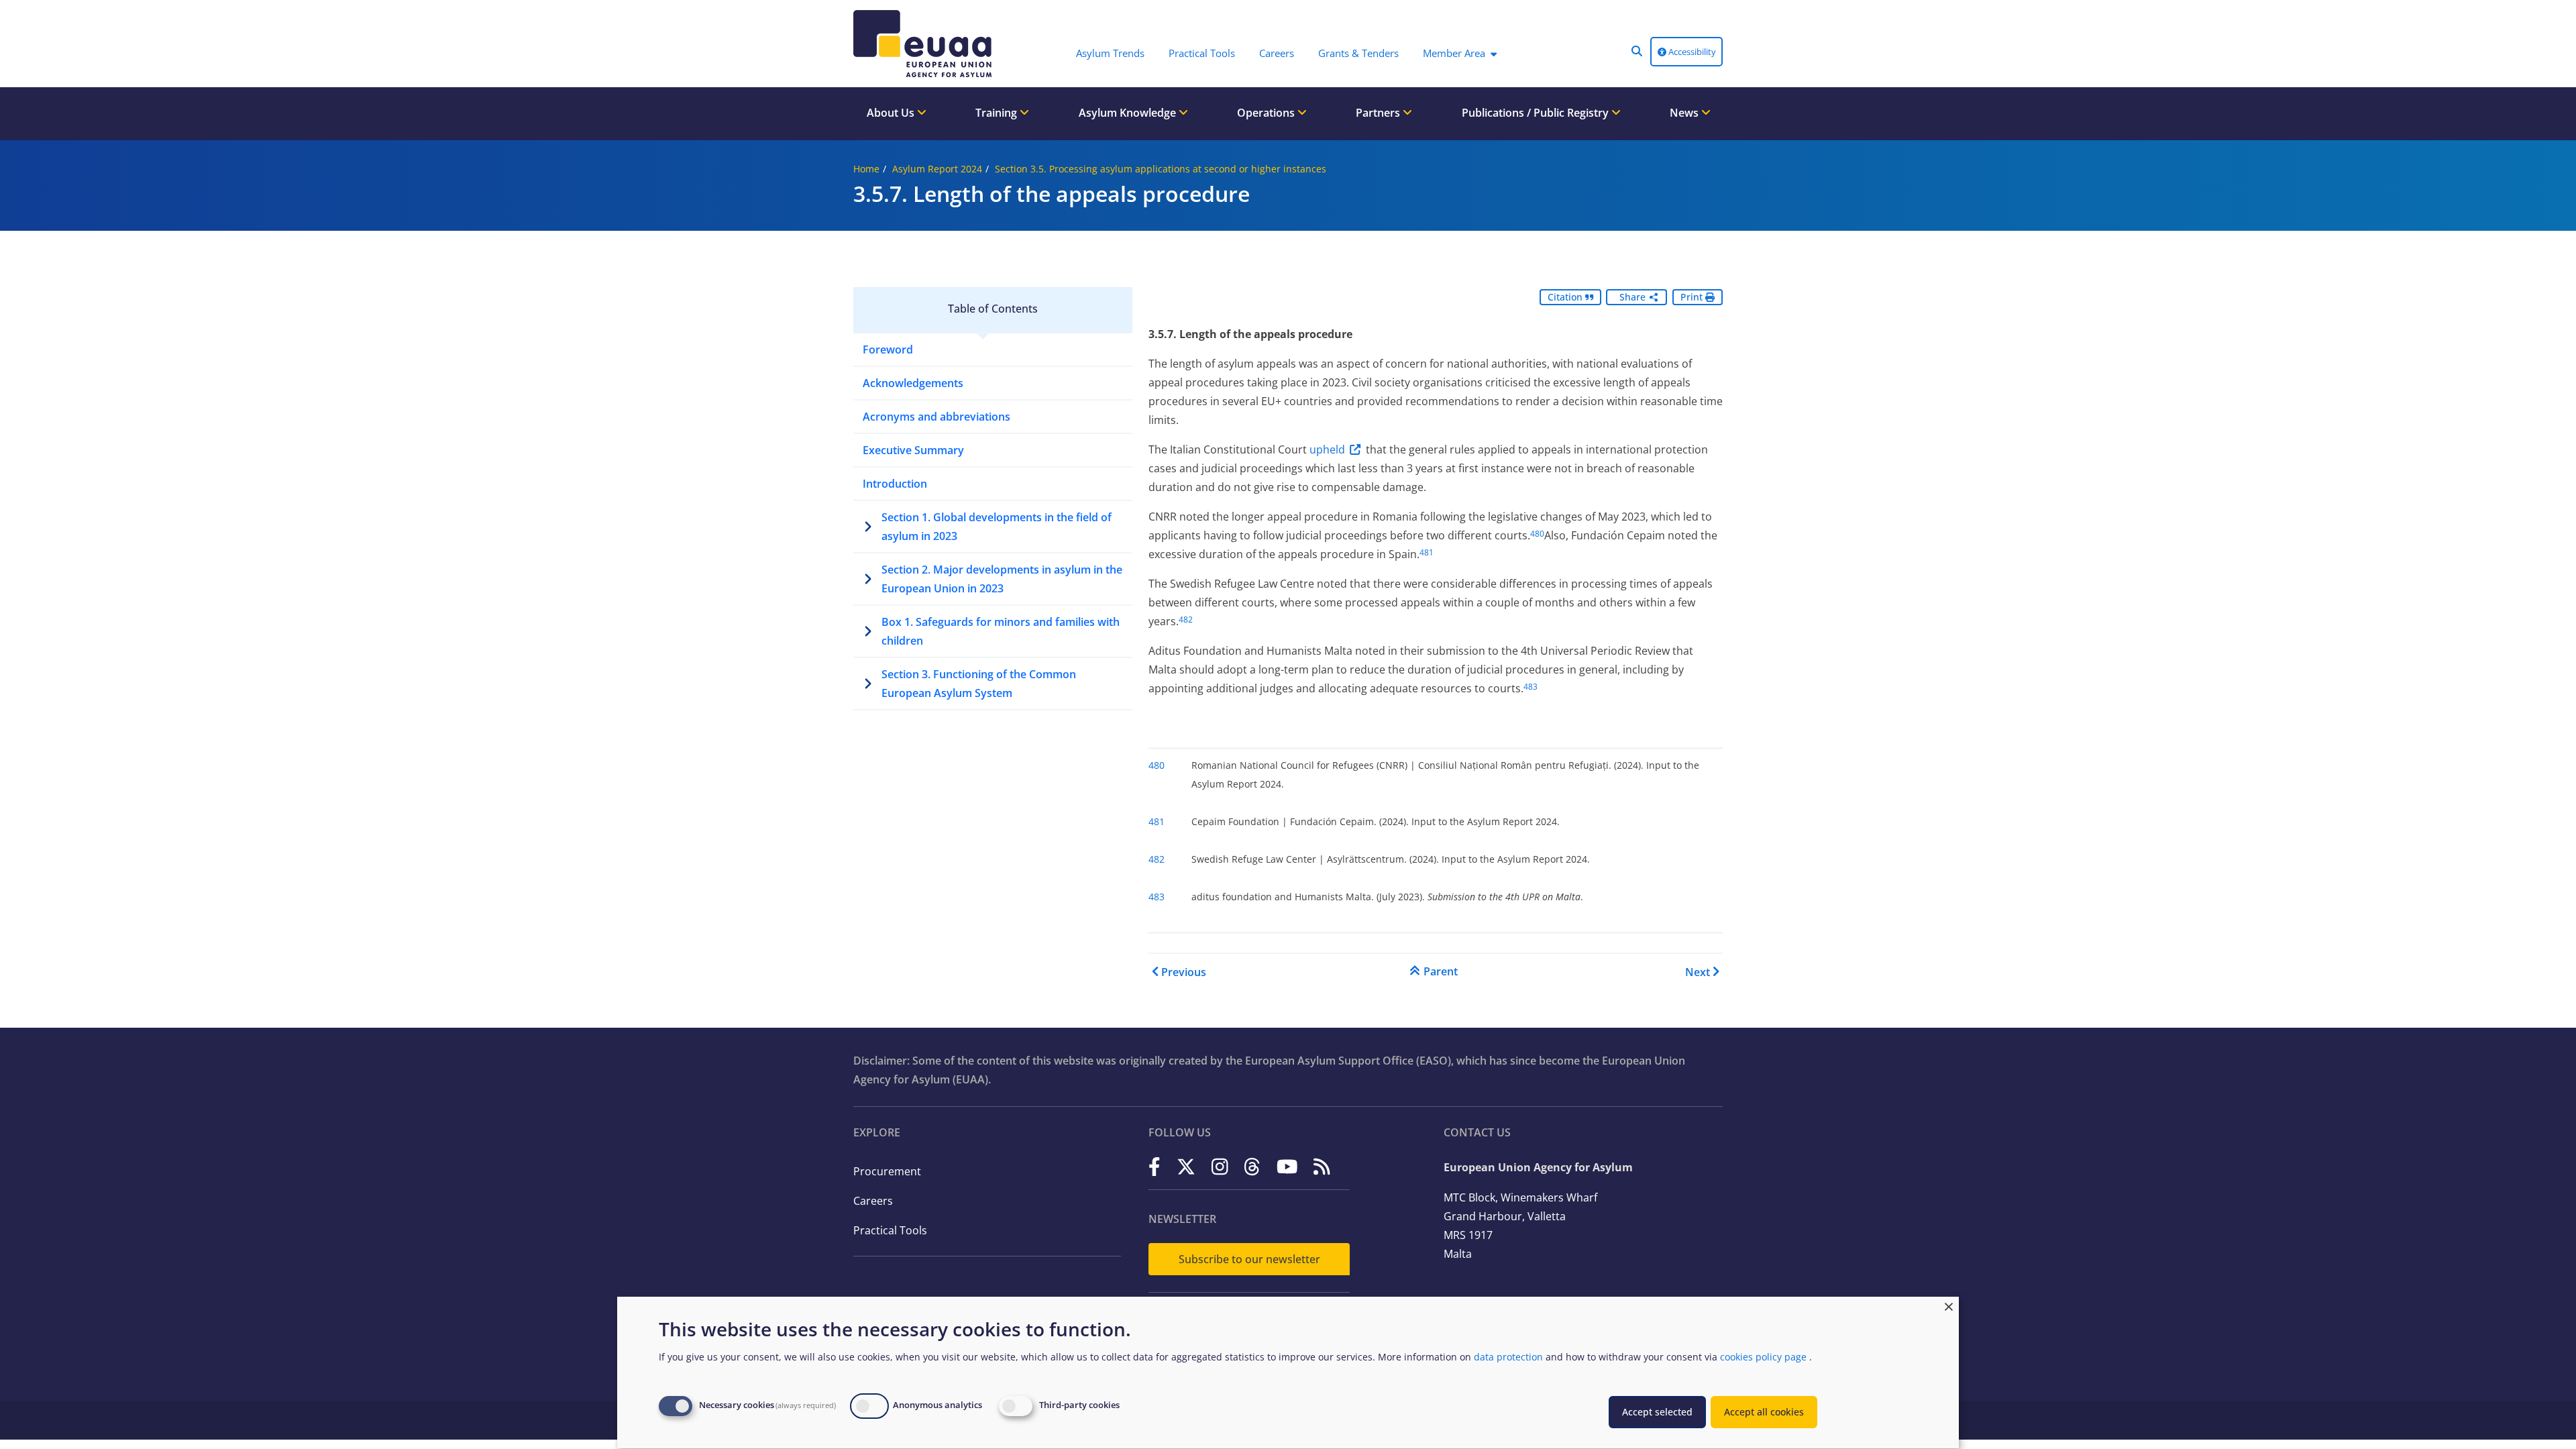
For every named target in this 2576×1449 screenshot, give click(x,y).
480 (1537, 534)
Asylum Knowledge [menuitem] (1129, 113)
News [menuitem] (1685, 113)
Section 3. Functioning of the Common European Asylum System (979, 684)
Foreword (888, 350)
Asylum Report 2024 (937, 169)
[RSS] (1322, 1166)
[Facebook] (1155, 1166)
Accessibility (1691, 52)
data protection (1508, 1357)
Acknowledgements (913, 383)
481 (1427, 552)
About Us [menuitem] (892, 113)
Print (1693, 297)
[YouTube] (1287, 1166)
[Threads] (1252, 1166)
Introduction (895, 484)
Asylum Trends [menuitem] (1110, 53)
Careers (873, 1201)
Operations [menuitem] (1267, 113)
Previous (1184, 972)
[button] (1637, 51)
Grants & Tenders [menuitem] (1358, 53)
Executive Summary (913, 450)
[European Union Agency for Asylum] (926, 44)
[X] (1186, 1166)
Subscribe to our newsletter (1249, 1259)
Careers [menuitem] (1277, 53)
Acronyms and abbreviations (936, 417)
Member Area (1454, 53)
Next (1698, 972)
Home (866, 169)
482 (1186, 620)
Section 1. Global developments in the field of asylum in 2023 (997, 527)
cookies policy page (1763, 1357)
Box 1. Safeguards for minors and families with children (1001, 631)
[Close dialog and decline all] (1949, 1305)
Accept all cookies (1764, 1412)
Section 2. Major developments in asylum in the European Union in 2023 (1002, 579)
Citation (1566, 297)
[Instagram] (1220, 1166)
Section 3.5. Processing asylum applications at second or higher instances (1161, 169)
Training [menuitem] (998, 113)
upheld (1327, 449)
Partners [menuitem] (1379, 113)
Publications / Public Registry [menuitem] (1537, 113)
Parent (1441, 971)
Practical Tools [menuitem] (1202, 53)
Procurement (887, 1171)
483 (1531, 687)
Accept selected (1657, 1412)
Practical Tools (890, 1230)
